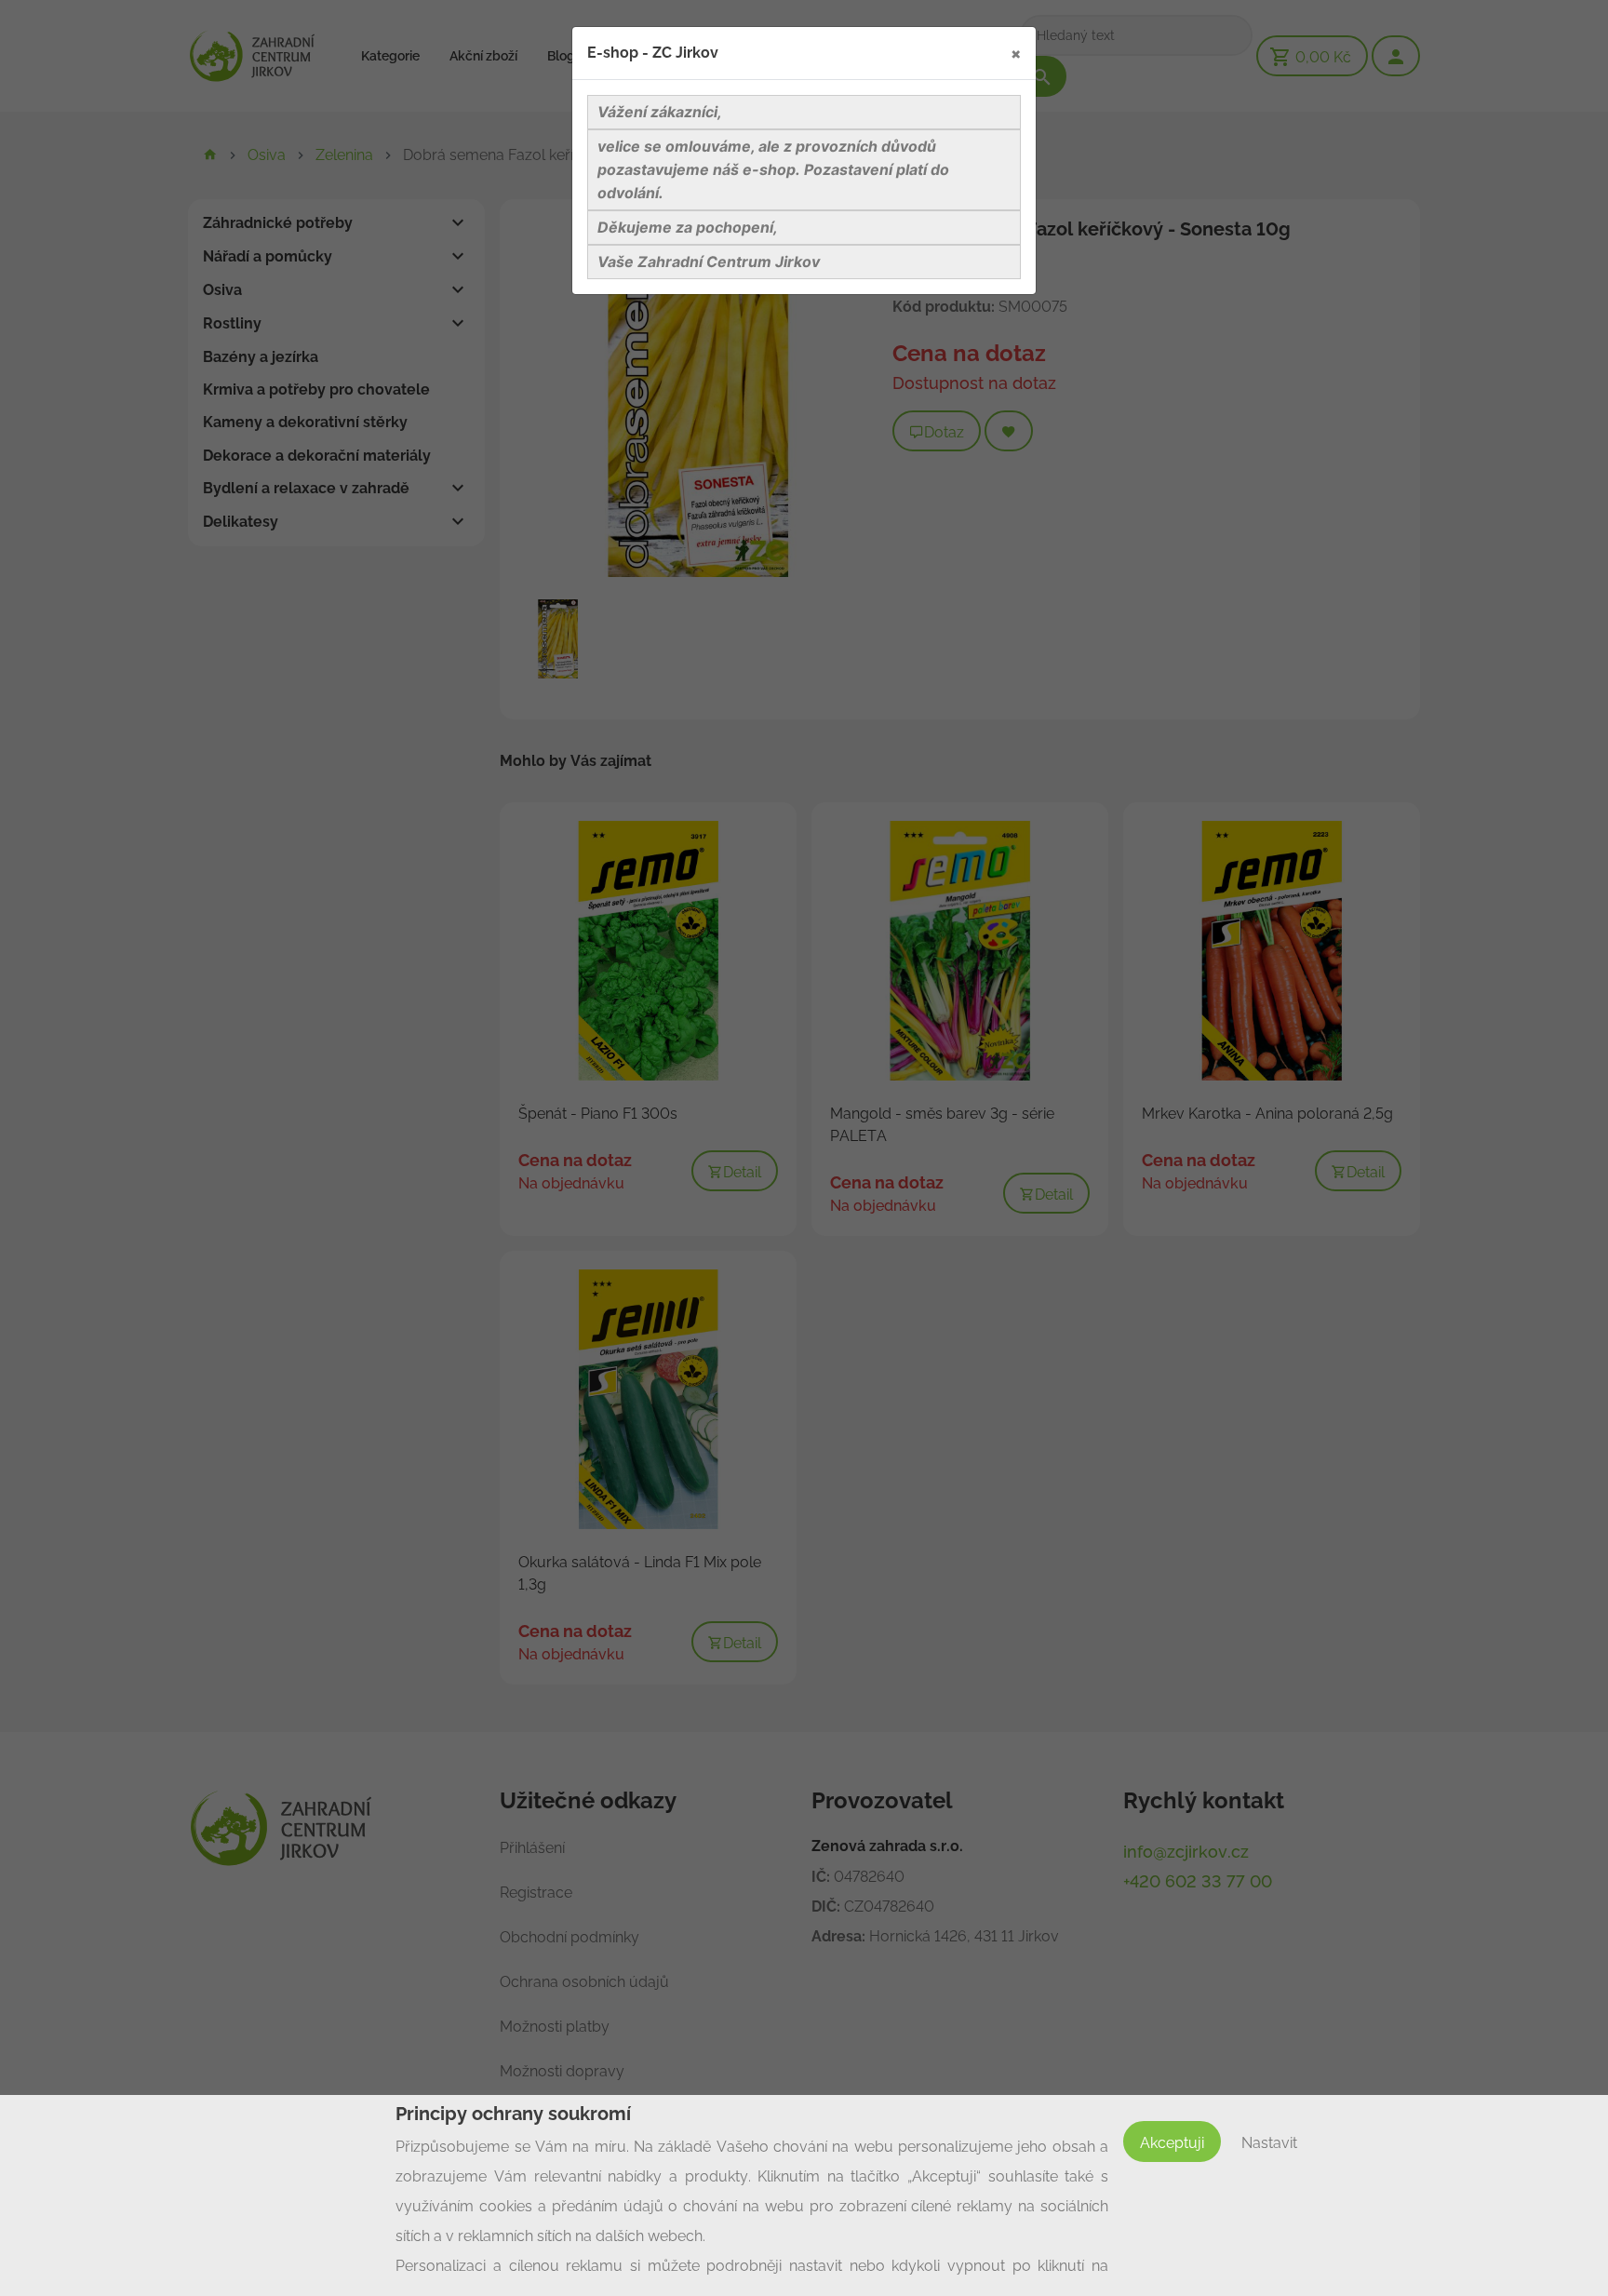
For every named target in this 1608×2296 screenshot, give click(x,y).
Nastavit (1269, 2143)
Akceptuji (1172, 2143)
